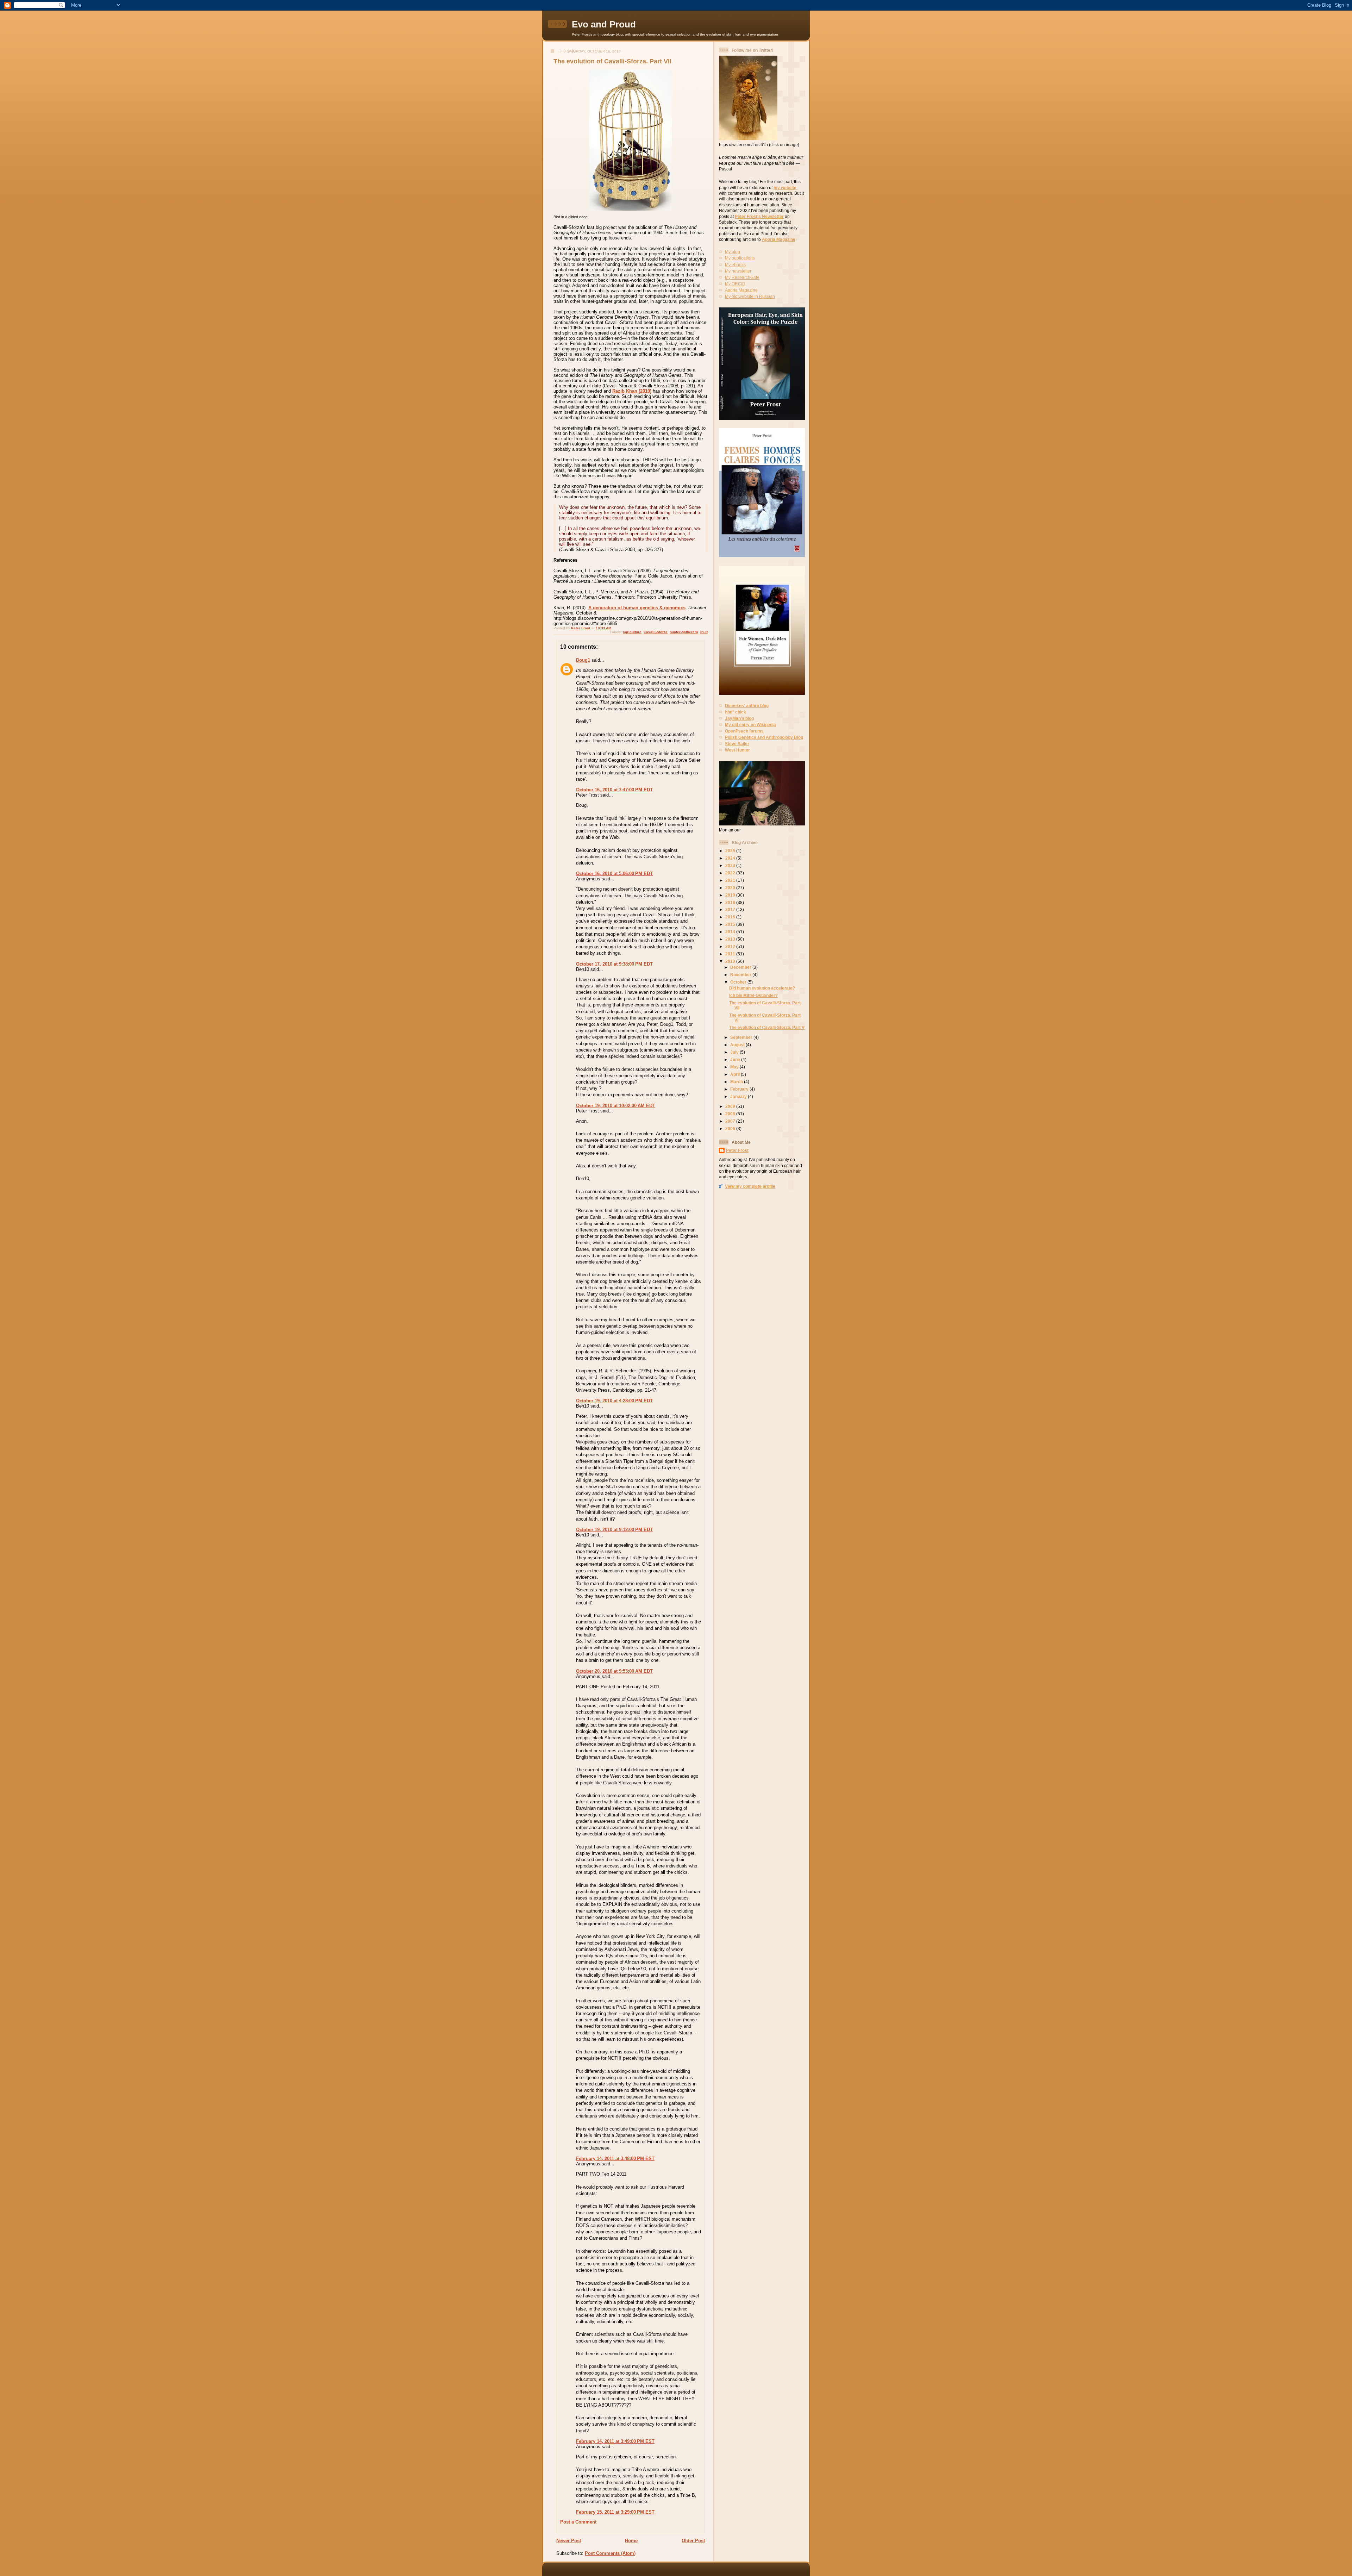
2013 (731, 939)
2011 (731, 954)
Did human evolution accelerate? (762, 988)
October (739, 982)
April (736, 1074)
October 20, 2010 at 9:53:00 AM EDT (614, 1671)
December (741, 967)
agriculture (632, 632)
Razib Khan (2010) (632, 391)
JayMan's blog (739, 718)
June (736, 1059)
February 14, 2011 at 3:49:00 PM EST (615, 2441)
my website (785, 188)
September (742, 1037)
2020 (731, 888)
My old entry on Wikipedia (750, 725)
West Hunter (737, 750)
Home (631, 2541)
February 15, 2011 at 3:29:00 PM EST (615, 2512)
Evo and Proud (604, 24)
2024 (731, 858)
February (740, 1089)
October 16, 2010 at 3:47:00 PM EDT (614, 790)
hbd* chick (736, 712)
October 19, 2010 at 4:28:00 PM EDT (614, 1401)
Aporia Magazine (779, 239)
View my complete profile (750, 1186)
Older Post (693, 2541)
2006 (731, 1128)
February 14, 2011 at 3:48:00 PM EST (615, 2159)
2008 (731, 1114)
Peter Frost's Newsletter (759, 216)
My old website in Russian (750, 296)
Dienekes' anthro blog (747, 706)
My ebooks (735, 265)
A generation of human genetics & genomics (637, 608)
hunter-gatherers (684, 632)
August (738, 1045)
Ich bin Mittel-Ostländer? (753, 995)
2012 (731, 946)
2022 (731, 873)
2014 (731, 932)
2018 (731, 902)
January (739, 1096)
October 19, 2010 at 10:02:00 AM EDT (616, 1106)
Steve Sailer (737, 744)
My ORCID (735, 284)
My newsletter (738, 271)
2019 (731, 895)
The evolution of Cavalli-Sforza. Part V (767, 1027)
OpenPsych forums (744, 731)
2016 (731, 917)
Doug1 (583, 660)
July (735, 1052)
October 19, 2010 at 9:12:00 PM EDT (614, 1530)
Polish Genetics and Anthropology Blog (764, 737)
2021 (731, 880)
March (737, 1082)
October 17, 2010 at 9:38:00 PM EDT (614, 964)
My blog (733, 252)
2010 (731, 961)
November (741, 975)
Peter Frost (737, 1150)
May (735, 1067)
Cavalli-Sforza (656, 632)
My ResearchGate (742, 277)
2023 (731, 865)
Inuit (704, 632)
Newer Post (569, 2541)
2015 (731, 924)
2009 (731, 1106)
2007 (731, 1121)
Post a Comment (578, 2522)
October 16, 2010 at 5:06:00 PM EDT (614, 874)
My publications (740, 258)
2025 (731, 851)
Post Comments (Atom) (610, 2553)
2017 (731, 909)
